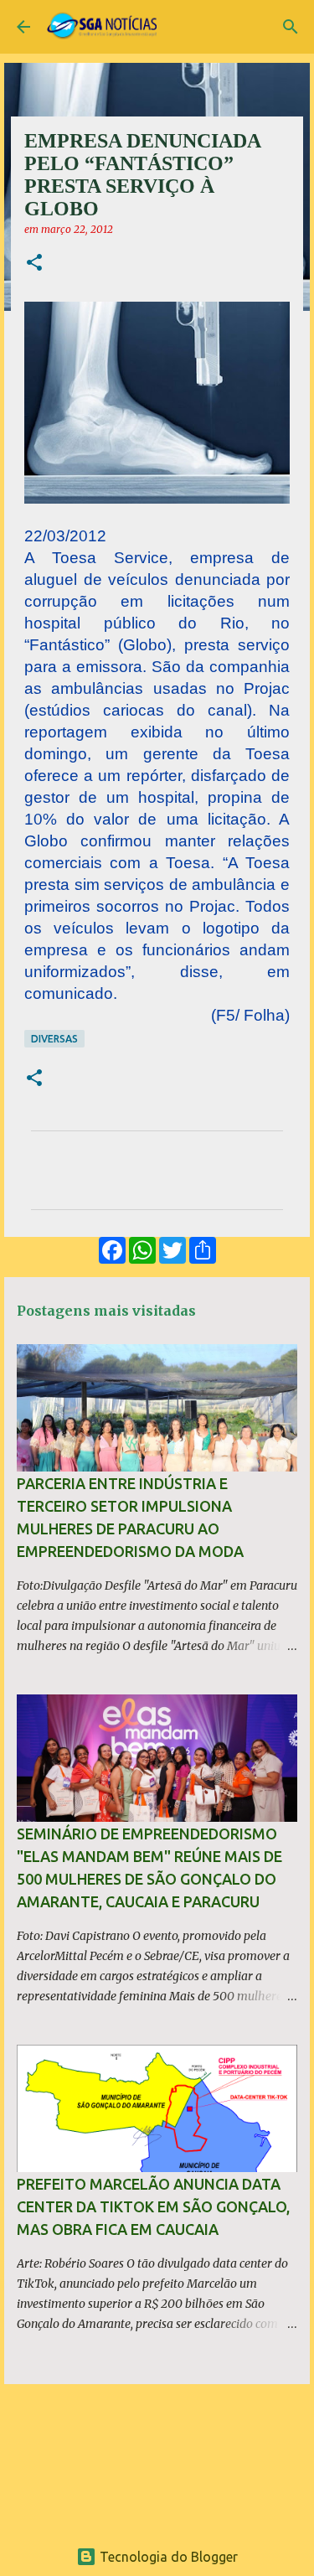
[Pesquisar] (291, 27)
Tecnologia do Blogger (167, 2557)
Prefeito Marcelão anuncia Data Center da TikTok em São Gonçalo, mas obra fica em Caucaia (153, 2206)
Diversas (54, 1039)
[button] (34, 264)
